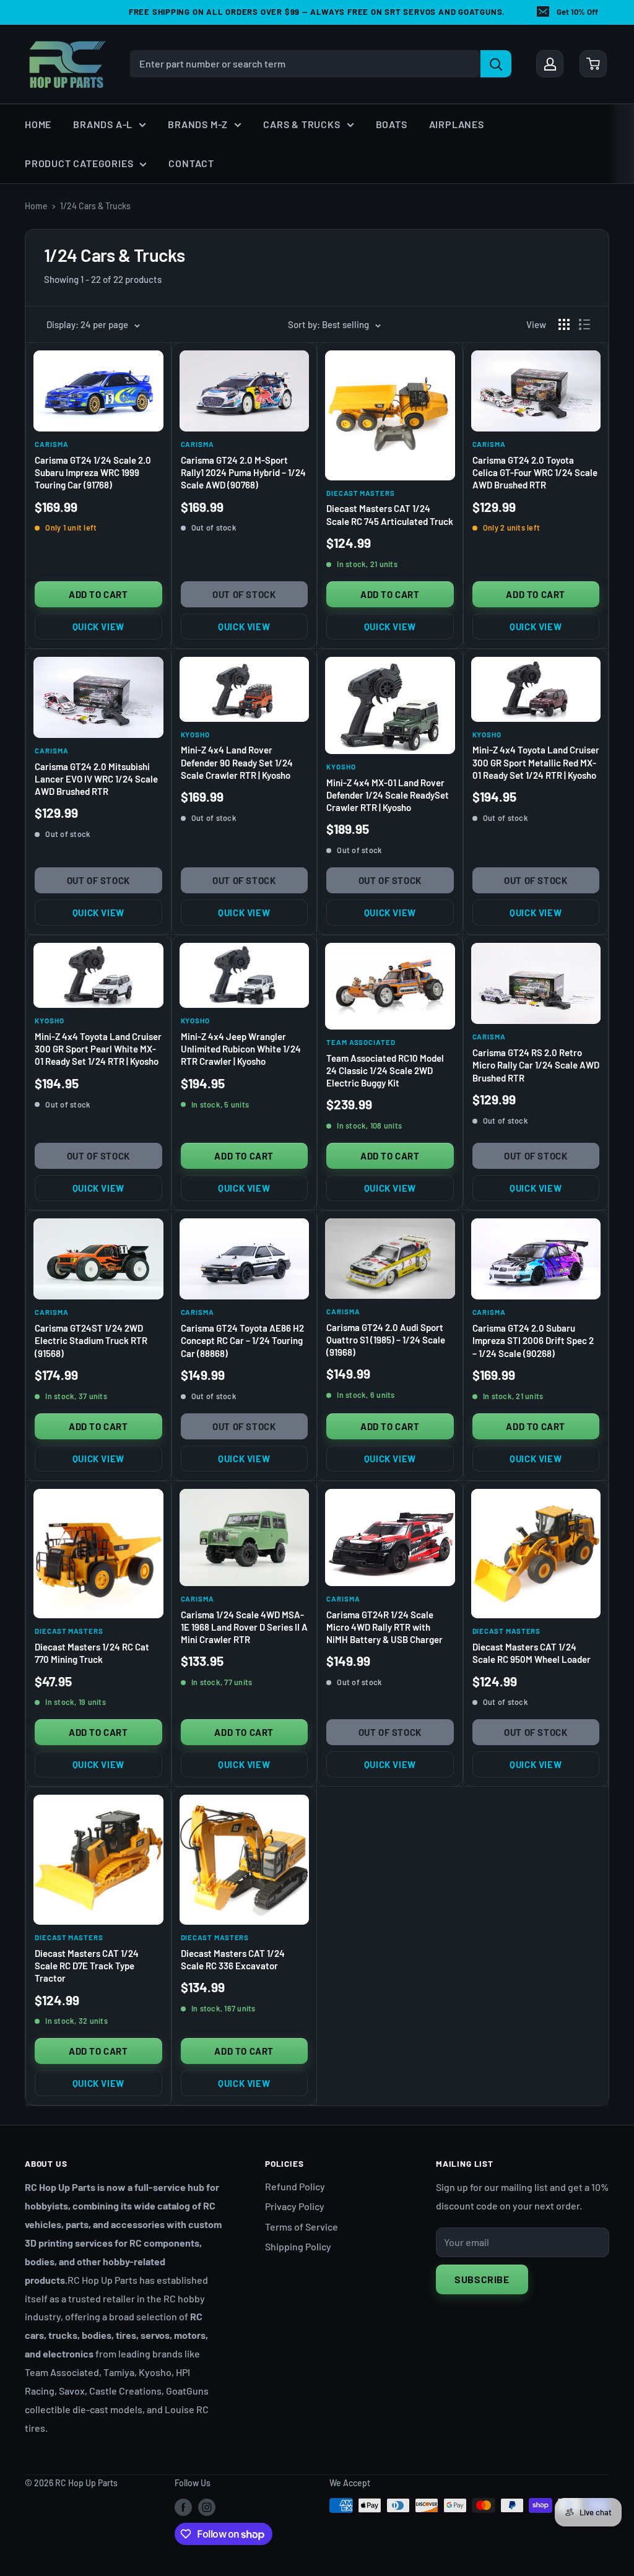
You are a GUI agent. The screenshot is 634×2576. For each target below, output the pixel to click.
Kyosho (196, 734)
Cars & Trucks (302, 124)
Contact (191, 163)
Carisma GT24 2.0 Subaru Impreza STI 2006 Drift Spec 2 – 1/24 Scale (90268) (533, 1341)
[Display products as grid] (564, 324)
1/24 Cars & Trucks (95, 206)
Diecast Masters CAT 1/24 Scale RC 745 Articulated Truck (390, 514)
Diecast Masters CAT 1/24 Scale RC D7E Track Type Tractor (87, 1966)
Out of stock (244, 594)
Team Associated (361, 1042)
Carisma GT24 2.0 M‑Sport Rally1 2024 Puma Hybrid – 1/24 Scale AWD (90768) (243, 473)
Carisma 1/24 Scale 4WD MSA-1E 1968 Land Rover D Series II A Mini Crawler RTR (244, 1627)
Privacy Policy (295, 2206)
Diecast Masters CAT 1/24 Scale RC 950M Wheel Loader (532, 1653)
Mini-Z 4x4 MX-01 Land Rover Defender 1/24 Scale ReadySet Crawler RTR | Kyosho (388, 795)
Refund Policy (295, 2186)
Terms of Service (302, 2227)
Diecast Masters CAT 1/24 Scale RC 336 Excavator (233, 1959)
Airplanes (457, 124)
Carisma (51, 444)
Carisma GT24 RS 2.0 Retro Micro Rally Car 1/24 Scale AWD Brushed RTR (536, 1065)
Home (38, 124)
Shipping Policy (298, 2246)
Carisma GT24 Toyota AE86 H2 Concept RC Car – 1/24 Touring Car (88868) (242, 1341)
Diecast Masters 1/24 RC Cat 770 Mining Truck (92, 1653)
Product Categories (79, 163)
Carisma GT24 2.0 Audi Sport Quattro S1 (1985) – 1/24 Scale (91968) (386, 1340)
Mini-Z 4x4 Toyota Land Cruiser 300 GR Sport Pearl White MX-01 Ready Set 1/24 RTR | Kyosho (98, 1049)
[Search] (496, 64)
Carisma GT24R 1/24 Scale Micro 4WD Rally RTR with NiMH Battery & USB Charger (384, 1627)
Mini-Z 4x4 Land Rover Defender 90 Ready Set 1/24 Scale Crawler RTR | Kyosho (237, 762)
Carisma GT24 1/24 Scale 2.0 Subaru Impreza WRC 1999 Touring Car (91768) (93, 473)
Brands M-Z (198, 124)
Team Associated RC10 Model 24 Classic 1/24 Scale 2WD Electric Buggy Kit (385, 1071)
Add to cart (98, 594)
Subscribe (482, 2279)
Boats (392, 124)
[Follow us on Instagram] (207, 2507)
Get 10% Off (577, 12)
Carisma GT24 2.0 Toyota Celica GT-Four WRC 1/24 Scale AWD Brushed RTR (535, 473)
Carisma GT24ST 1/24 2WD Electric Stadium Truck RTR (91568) (91, 1341)
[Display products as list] (584, 324)
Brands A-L (103, 124)
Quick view (98, 627)
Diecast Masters (361, 493)
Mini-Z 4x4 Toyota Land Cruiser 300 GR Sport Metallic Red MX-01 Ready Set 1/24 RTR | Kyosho (536, 762)
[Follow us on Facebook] (183, 2507)
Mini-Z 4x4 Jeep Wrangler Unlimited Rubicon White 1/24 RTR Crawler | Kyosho (241, 1049)
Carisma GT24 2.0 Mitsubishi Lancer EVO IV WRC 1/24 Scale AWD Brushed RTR (96, 779)
